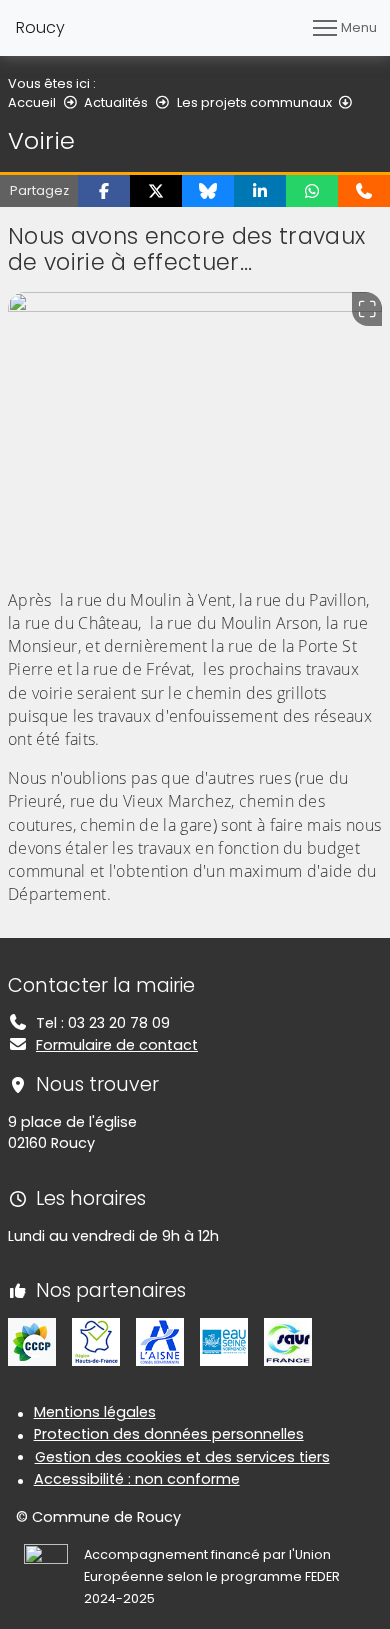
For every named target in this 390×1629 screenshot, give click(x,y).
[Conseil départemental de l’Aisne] (160, 1341)
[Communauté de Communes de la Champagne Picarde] (32, 1341)
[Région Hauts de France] (96, 1341)
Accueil (32, 102)
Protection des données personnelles (169, 1434)
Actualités (116, 102)
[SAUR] (288, 1341)
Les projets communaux (254, 102)
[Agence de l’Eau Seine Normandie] (224, 1341)
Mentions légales (95, 1412)
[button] (104, 191)
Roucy (40, 27)
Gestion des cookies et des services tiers (182, 1457)
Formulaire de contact (117, 1045)
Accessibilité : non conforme (137, 1479)
